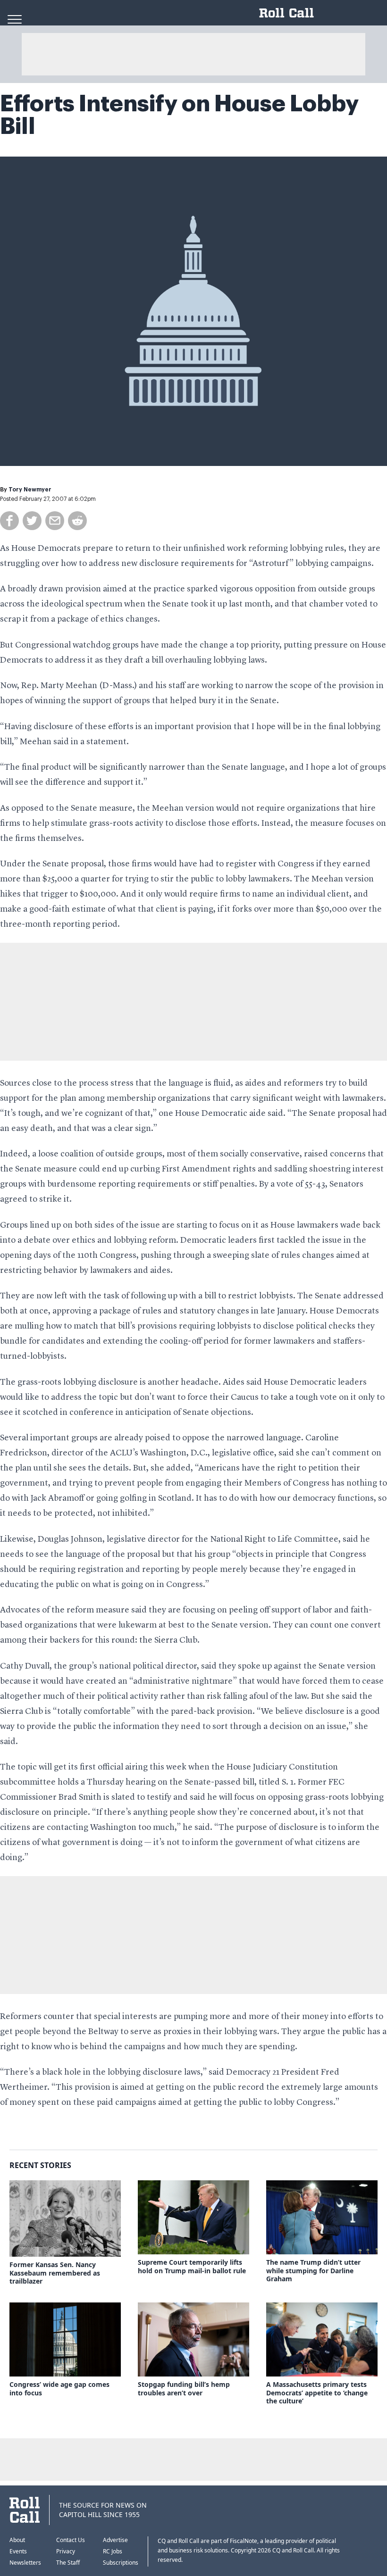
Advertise (115, 2540)
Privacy (66, 2551)
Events (18, 2551)
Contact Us (71, 2540)
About (17, 2540)
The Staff (68, 2563)
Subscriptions (121, 2563)
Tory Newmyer (30, 490)
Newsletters (25, 2563)
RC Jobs (113, 2551)
